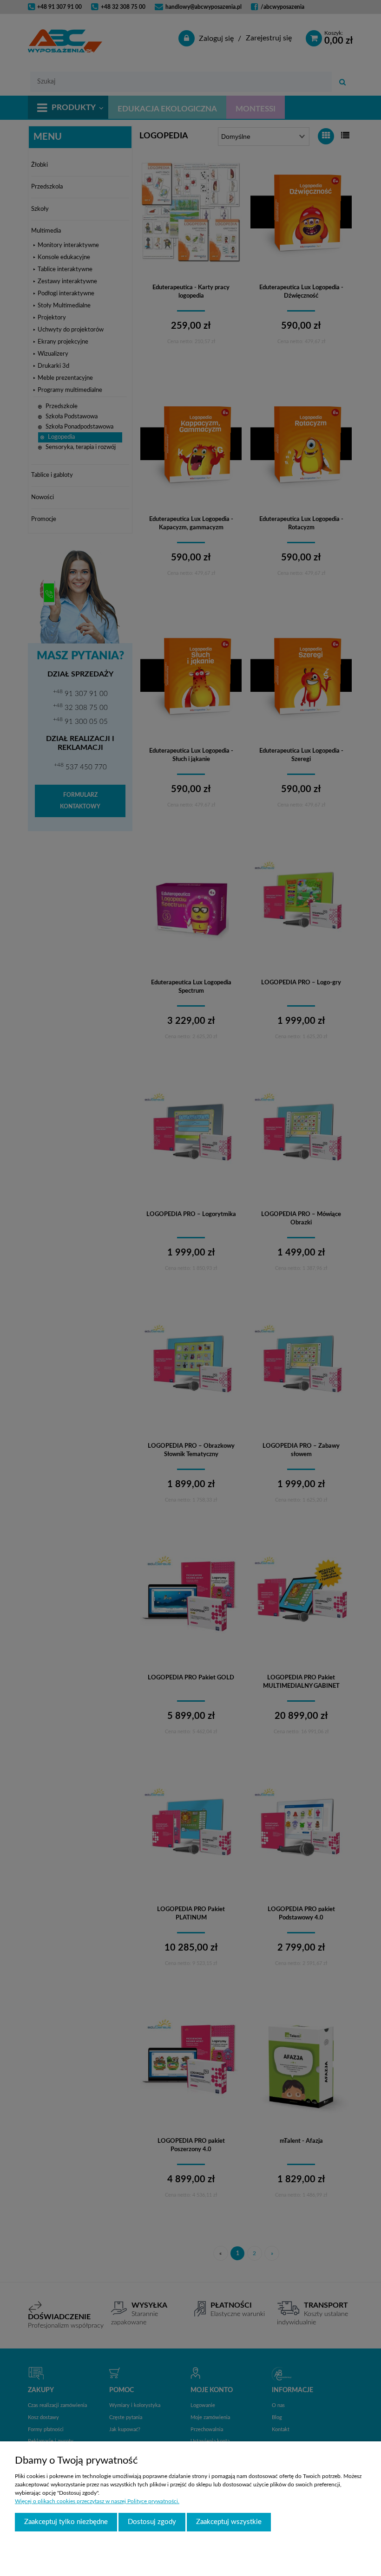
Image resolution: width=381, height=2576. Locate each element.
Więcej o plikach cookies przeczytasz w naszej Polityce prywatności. (97, 2501)
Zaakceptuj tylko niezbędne (66, 2522)
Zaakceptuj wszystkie (229, 2522)
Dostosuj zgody (152, 2522)
